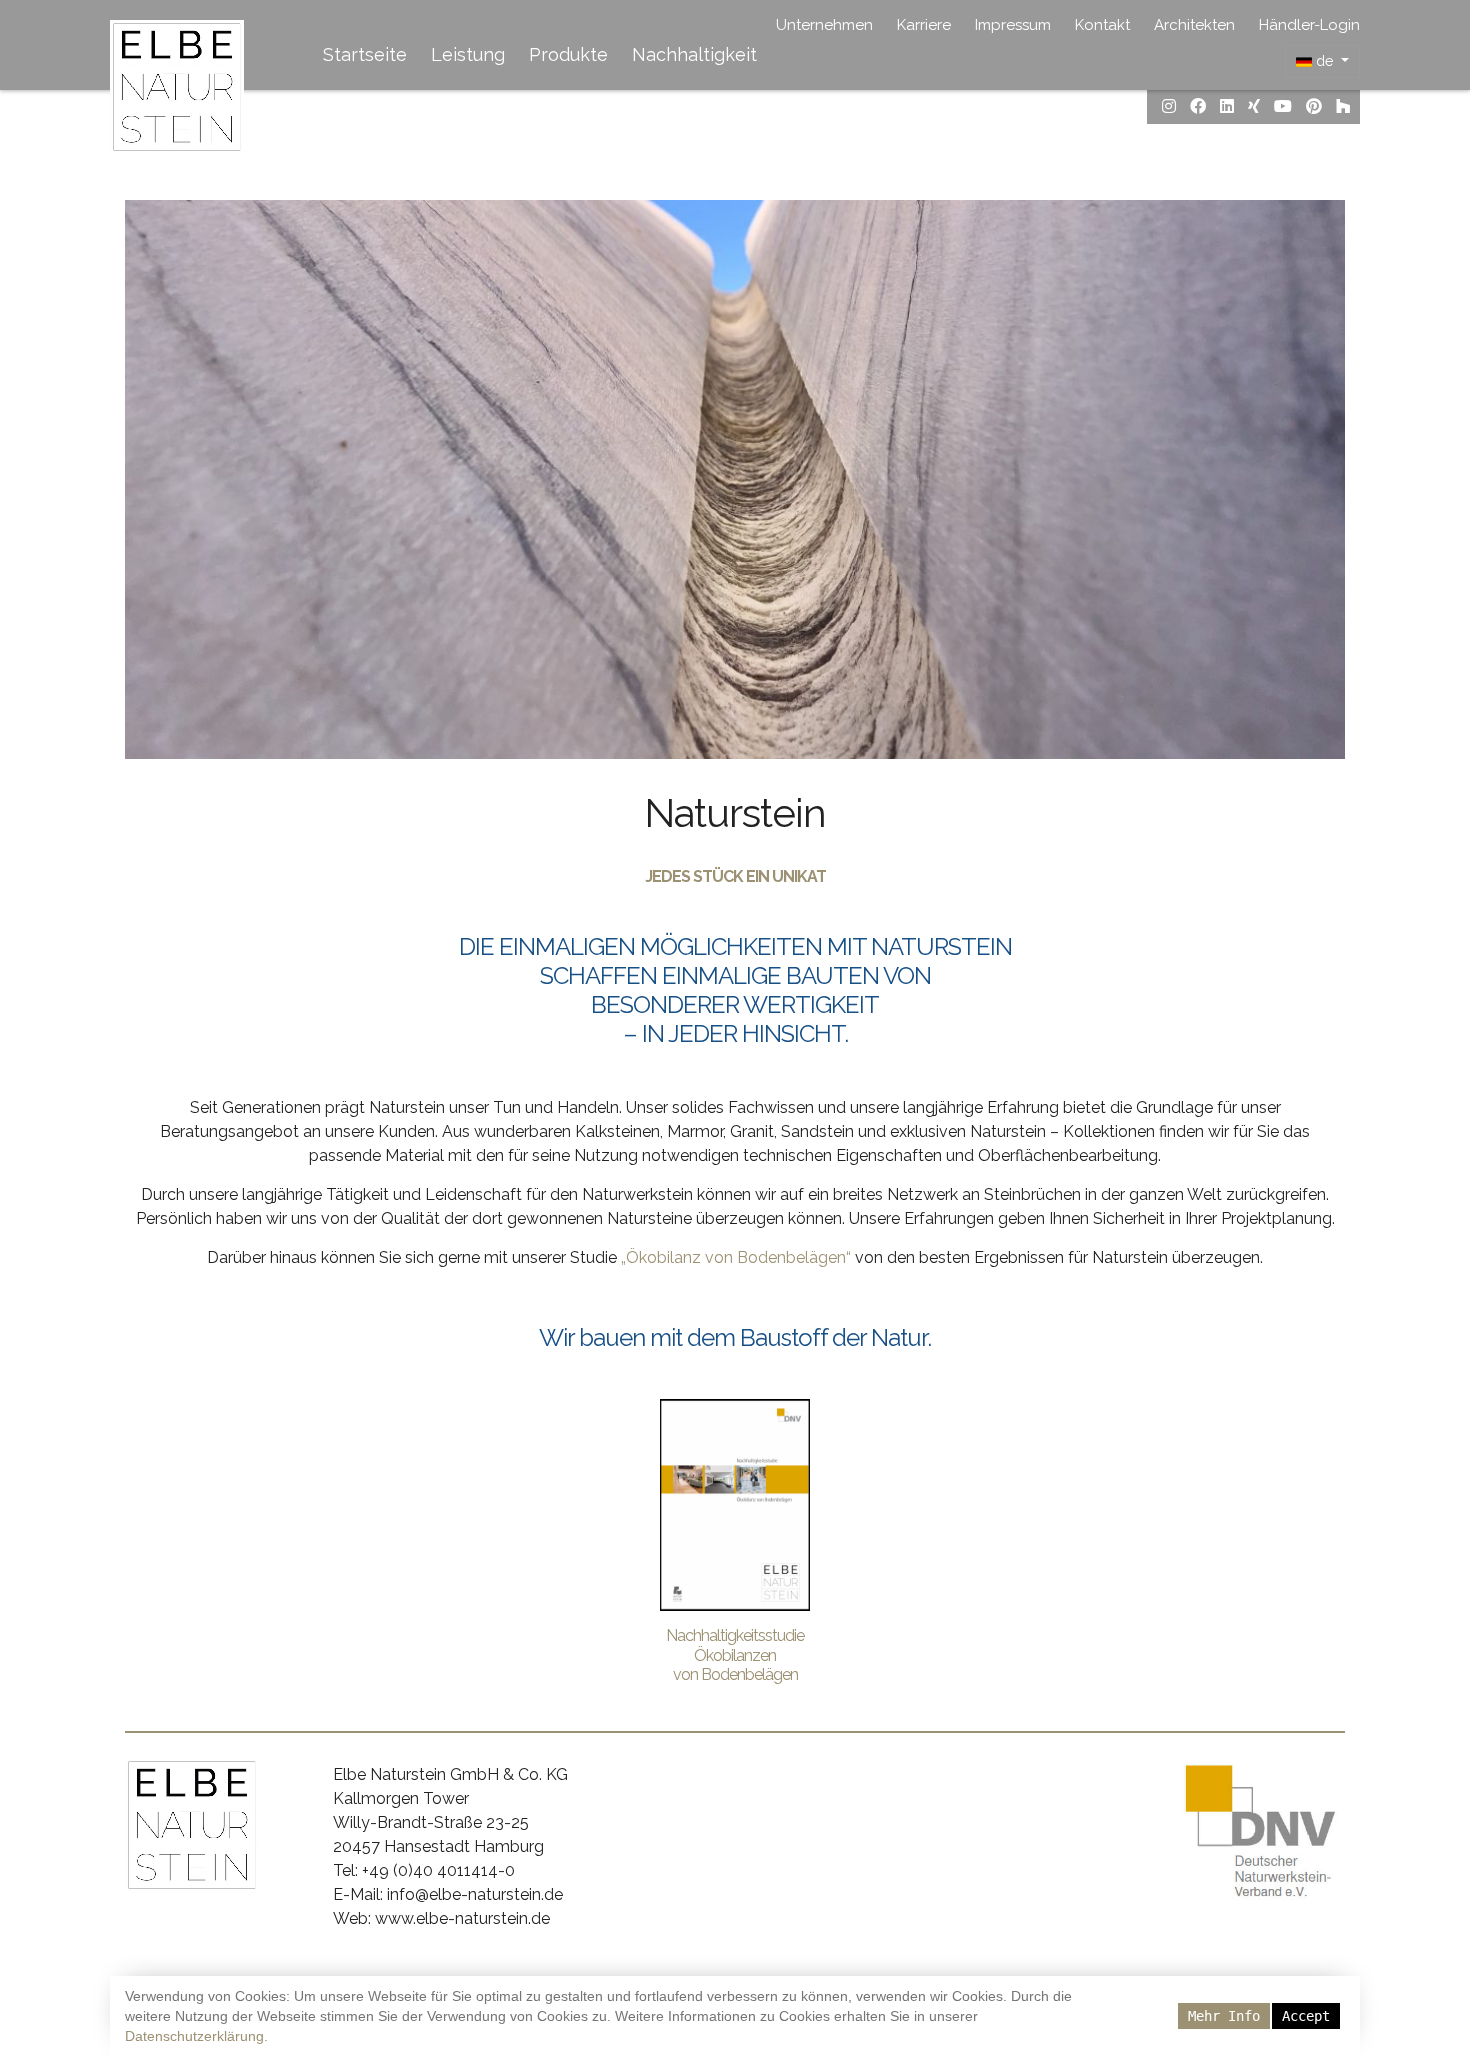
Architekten (1194, 25)
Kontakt (1102, 25)
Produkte (568, 54)
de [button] (1324, 61)
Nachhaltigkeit (694, 54)
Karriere (924, 25)
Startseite (365, 54)
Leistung (468, 54)
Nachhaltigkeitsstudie (735, 1635)
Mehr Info (1224, 2016)
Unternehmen (824, 25)
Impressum (1013, 25)
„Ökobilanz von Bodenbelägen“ (736, 1257)
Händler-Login (1309, 25)
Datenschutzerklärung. (196, 2036)
